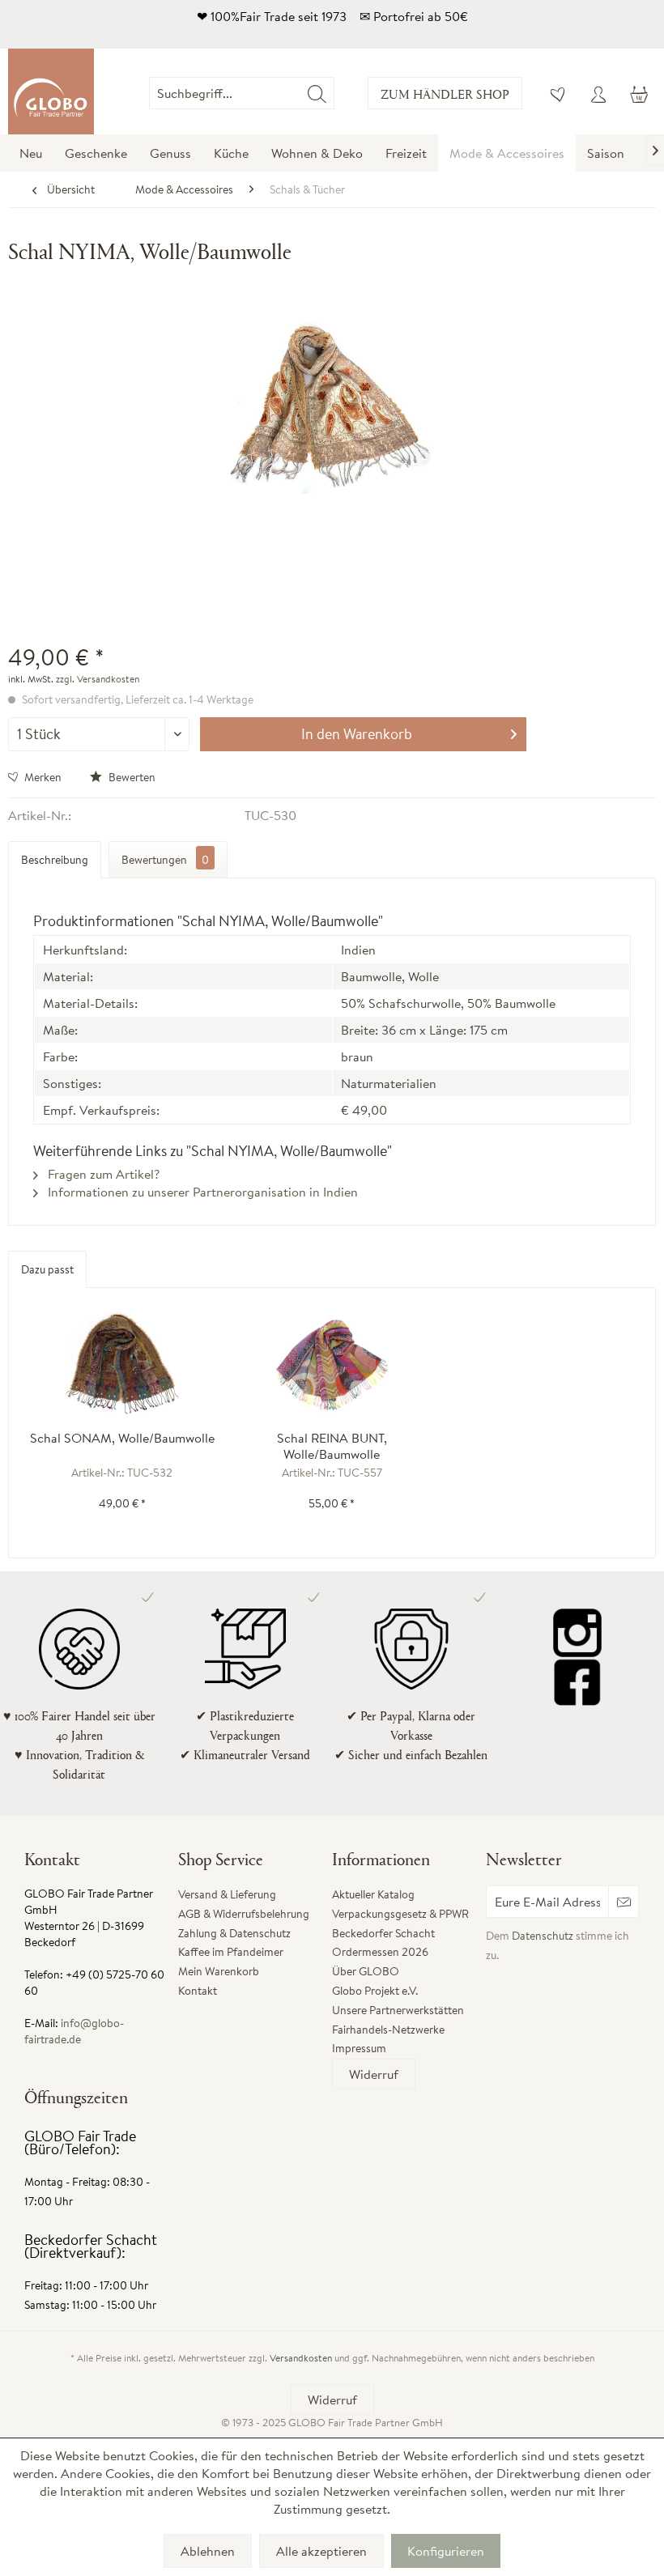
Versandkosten (301, 2358)
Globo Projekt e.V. (375, 1991)
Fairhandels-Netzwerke (388, 2030)
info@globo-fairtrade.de (74, 2031)
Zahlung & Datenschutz (234, 1933)
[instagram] (577, 1633)
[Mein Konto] (598, 93)
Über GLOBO (366, 1971)
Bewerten (131, 777)
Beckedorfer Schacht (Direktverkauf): (91, 2246)
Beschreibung (55, 860)
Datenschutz (543, 1936)
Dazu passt (47, 1269)
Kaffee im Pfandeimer (231, 1952)
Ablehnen (208, 2551)
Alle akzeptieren (321, 2551)
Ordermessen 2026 (380, 1952)
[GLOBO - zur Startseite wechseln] (51, 91)
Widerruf (374, 2074)
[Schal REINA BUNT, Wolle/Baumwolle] (332, 1365)
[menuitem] (335, 93)
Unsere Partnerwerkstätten (398, 2010)
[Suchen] (317, 93)
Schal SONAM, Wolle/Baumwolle (122, 1438)
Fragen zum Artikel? (102, 1174)
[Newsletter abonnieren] (624, 1902)
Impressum (359, 2048)
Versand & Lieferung (227, 1894)
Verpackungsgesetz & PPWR (400, 1914)
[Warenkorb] (638, 93)
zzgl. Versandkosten (98, 679)
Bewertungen (165, 860)
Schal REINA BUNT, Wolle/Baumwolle (332, 1446)
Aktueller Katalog (373, 1894)
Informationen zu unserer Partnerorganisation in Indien (201, 1192)
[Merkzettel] (559, 93)
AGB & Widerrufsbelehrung (244, 1914)
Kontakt (198, 1991)
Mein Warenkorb (219, 1971)
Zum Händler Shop (445, 94)
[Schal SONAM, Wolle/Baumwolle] (122, 1365)
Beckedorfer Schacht (383, 1933)
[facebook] (577, 1681)
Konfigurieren (446, 2551)
